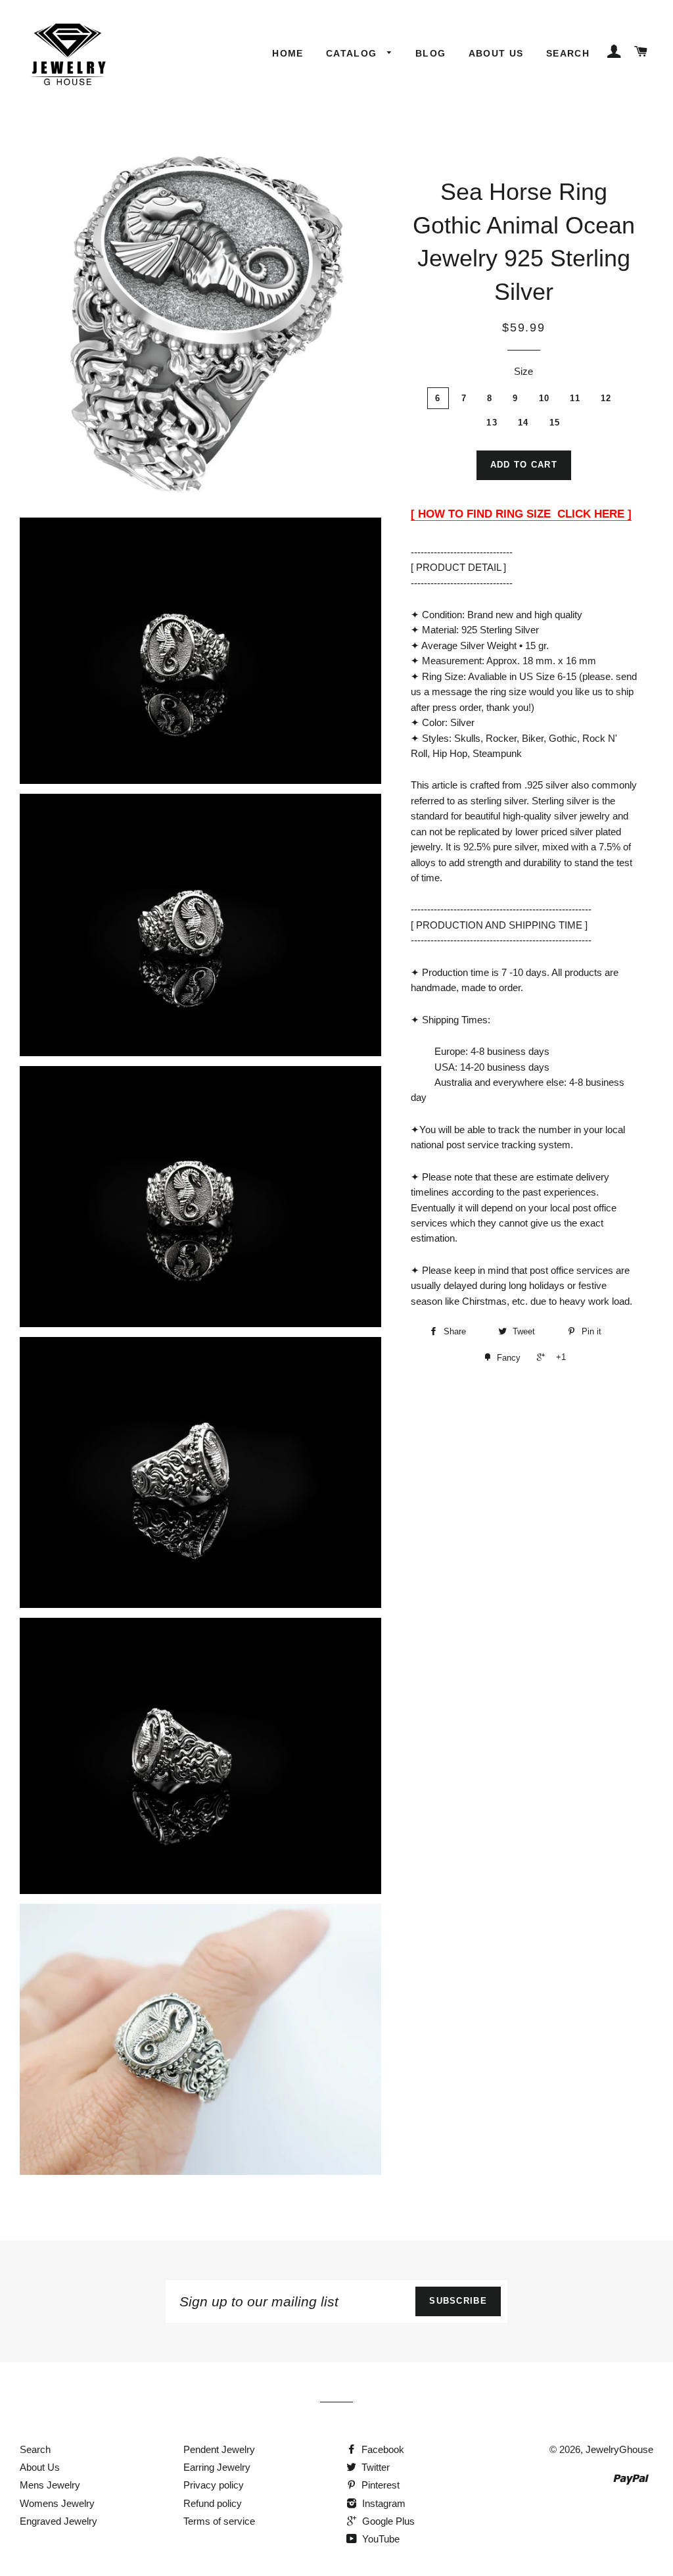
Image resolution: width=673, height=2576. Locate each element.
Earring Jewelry (217, 2467)
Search (568, 53)
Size (523, 371)
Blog (431, 53)
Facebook (382, 2449)
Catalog (353, 53)
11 (575, 398)
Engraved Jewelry (58, 2521)
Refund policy (213, 2503)
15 (555, 423)
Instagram (383, 2503)
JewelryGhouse (619, 2449)
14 (523, 423)
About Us (496, 53)
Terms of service (219, 2521)
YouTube (380, 2539)
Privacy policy (214, 2485)
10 (545, 398)
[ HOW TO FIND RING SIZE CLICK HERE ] (521, 514)
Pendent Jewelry (219, 2449)
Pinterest (379, 2485)
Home (288, 53)
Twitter (374, 2467)
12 (606, 398)
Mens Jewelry (50, 2485)
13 (492, 423)
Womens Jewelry (57, 2503)
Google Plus (387, 2521)
